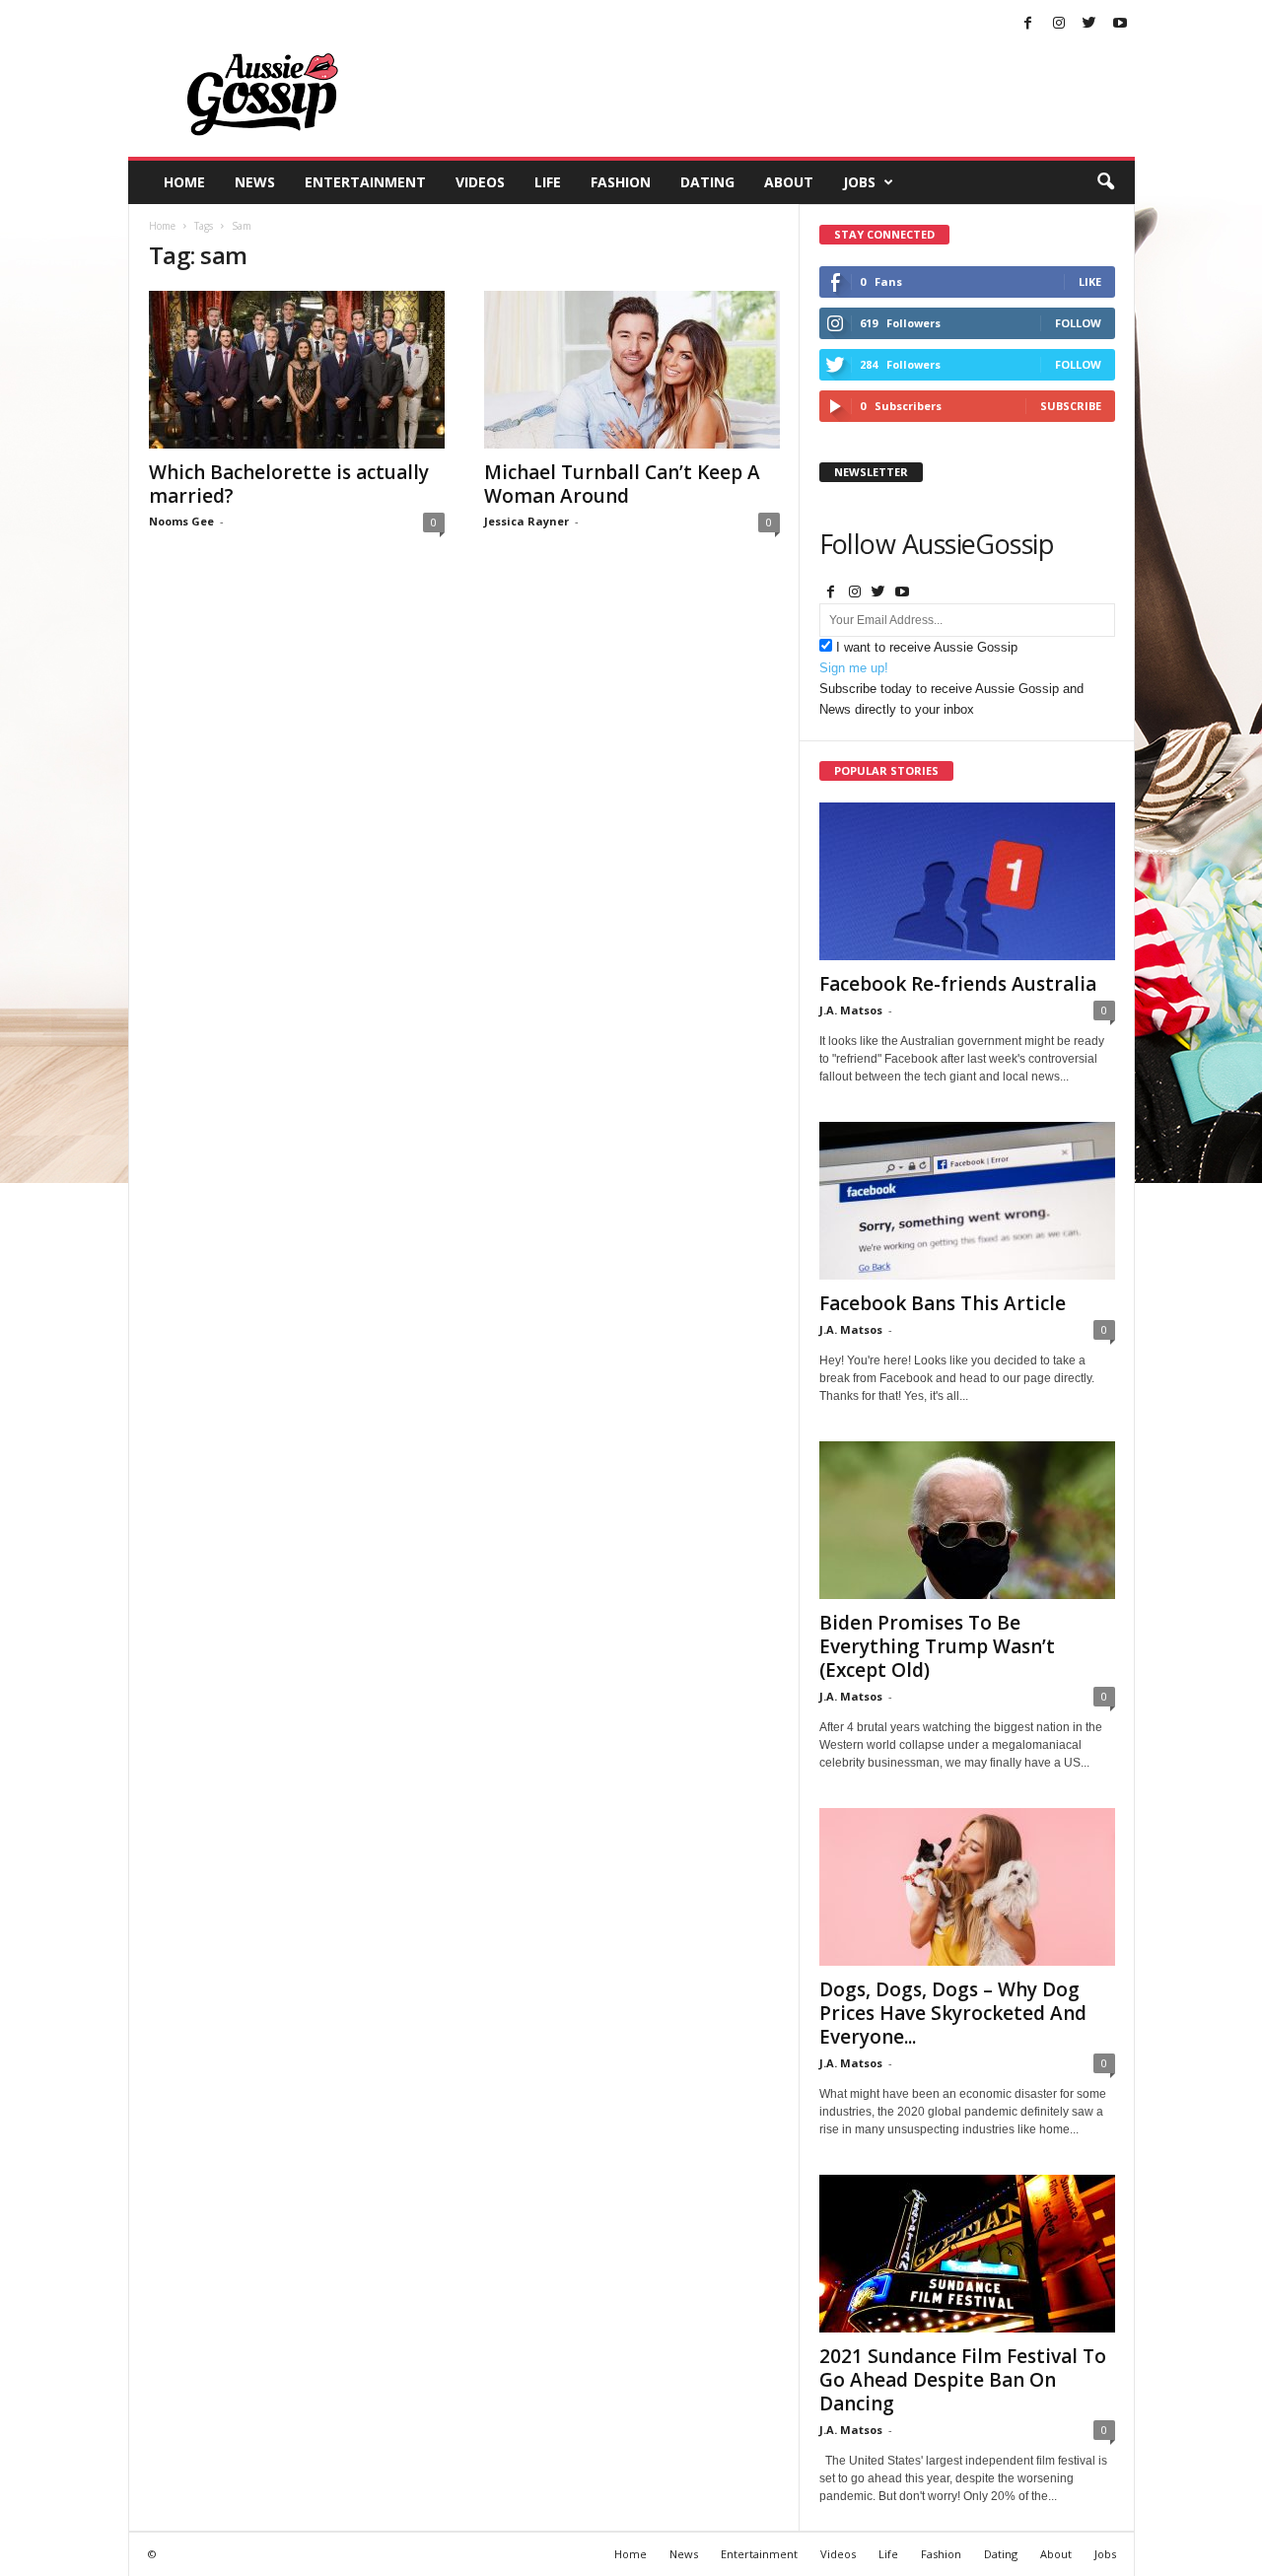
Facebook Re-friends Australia (958, 984)
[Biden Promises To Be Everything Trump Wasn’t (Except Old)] (967, 1520)
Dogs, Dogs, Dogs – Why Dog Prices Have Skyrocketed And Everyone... (953, 2013)
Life (548, 182)
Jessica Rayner (526, 521)
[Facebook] (1028, 24)
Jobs (859, 182)
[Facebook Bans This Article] (967, 1201)
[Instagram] (1059, 24)
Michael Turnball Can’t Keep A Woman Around (622, 484)
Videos (480, 182)
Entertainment (365, 182)
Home (184, 182)
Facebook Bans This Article (943, 1303)
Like (1090, 281)
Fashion (621, 182)
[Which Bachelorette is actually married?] (297, 370)
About (789, 182)
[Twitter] (1089, 24)
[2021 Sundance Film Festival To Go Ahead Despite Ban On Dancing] (967, 2254)
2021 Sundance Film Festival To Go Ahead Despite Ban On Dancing (963, 2380)
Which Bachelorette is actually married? (289, 484)
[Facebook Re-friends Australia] (967, 881)
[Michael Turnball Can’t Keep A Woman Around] (632, 370)
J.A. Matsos (851, 1010)
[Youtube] (1120, 24)
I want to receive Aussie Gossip (927, 647)
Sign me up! (854, 668)
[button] (1105, 182)
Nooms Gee (181, 521)
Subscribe (1071, 406)
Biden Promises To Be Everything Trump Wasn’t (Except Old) (937, 1646)
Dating (707, 182)
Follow (1078, 323)
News (255, 182)
